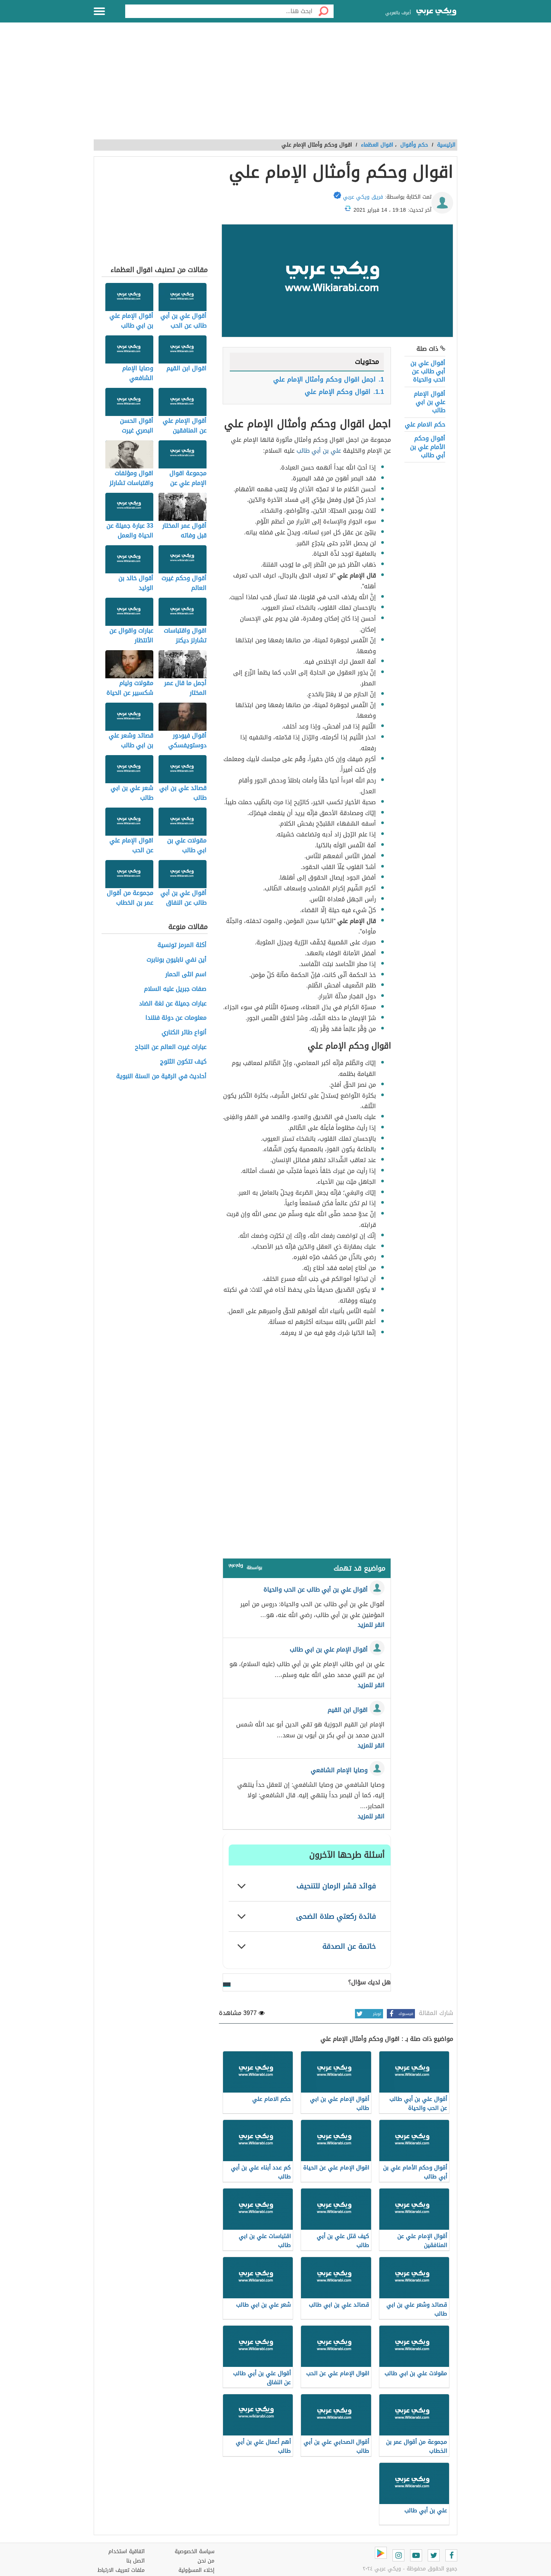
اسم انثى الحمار (186, 975)
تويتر (377, 2014)
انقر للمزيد (371, 1625)
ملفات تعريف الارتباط (121, 2570)
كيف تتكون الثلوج (183, 1062)
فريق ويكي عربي (363, 197)
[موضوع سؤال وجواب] (236, 1567)
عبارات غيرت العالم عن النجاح (171, 1047)
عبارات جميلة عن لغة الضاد (173, 1004)
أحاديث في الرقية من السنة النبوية (161, 1076)
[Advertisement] (275, 85)
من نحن (206, 2561)
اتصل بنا (136, 2561)
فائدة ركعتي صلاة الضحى (336, 1916)
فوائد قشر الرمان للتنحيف (336, 1886)
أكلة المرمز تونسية (182, 945)
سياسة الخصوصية (195, 2551)
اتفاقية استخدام (127, 2551)
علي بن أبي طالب (319, 451)
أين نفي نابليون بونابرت (177, 960)
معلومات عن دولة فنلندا (176, 1018)
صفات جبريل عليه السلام (175, 989)
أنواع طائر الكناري (184, 1033)
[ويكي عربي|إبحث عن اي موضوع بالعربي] (436, 12)
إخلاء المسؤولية (196, 2570)
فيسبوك (406, 2014)
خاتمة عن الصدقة (349, 1946)
